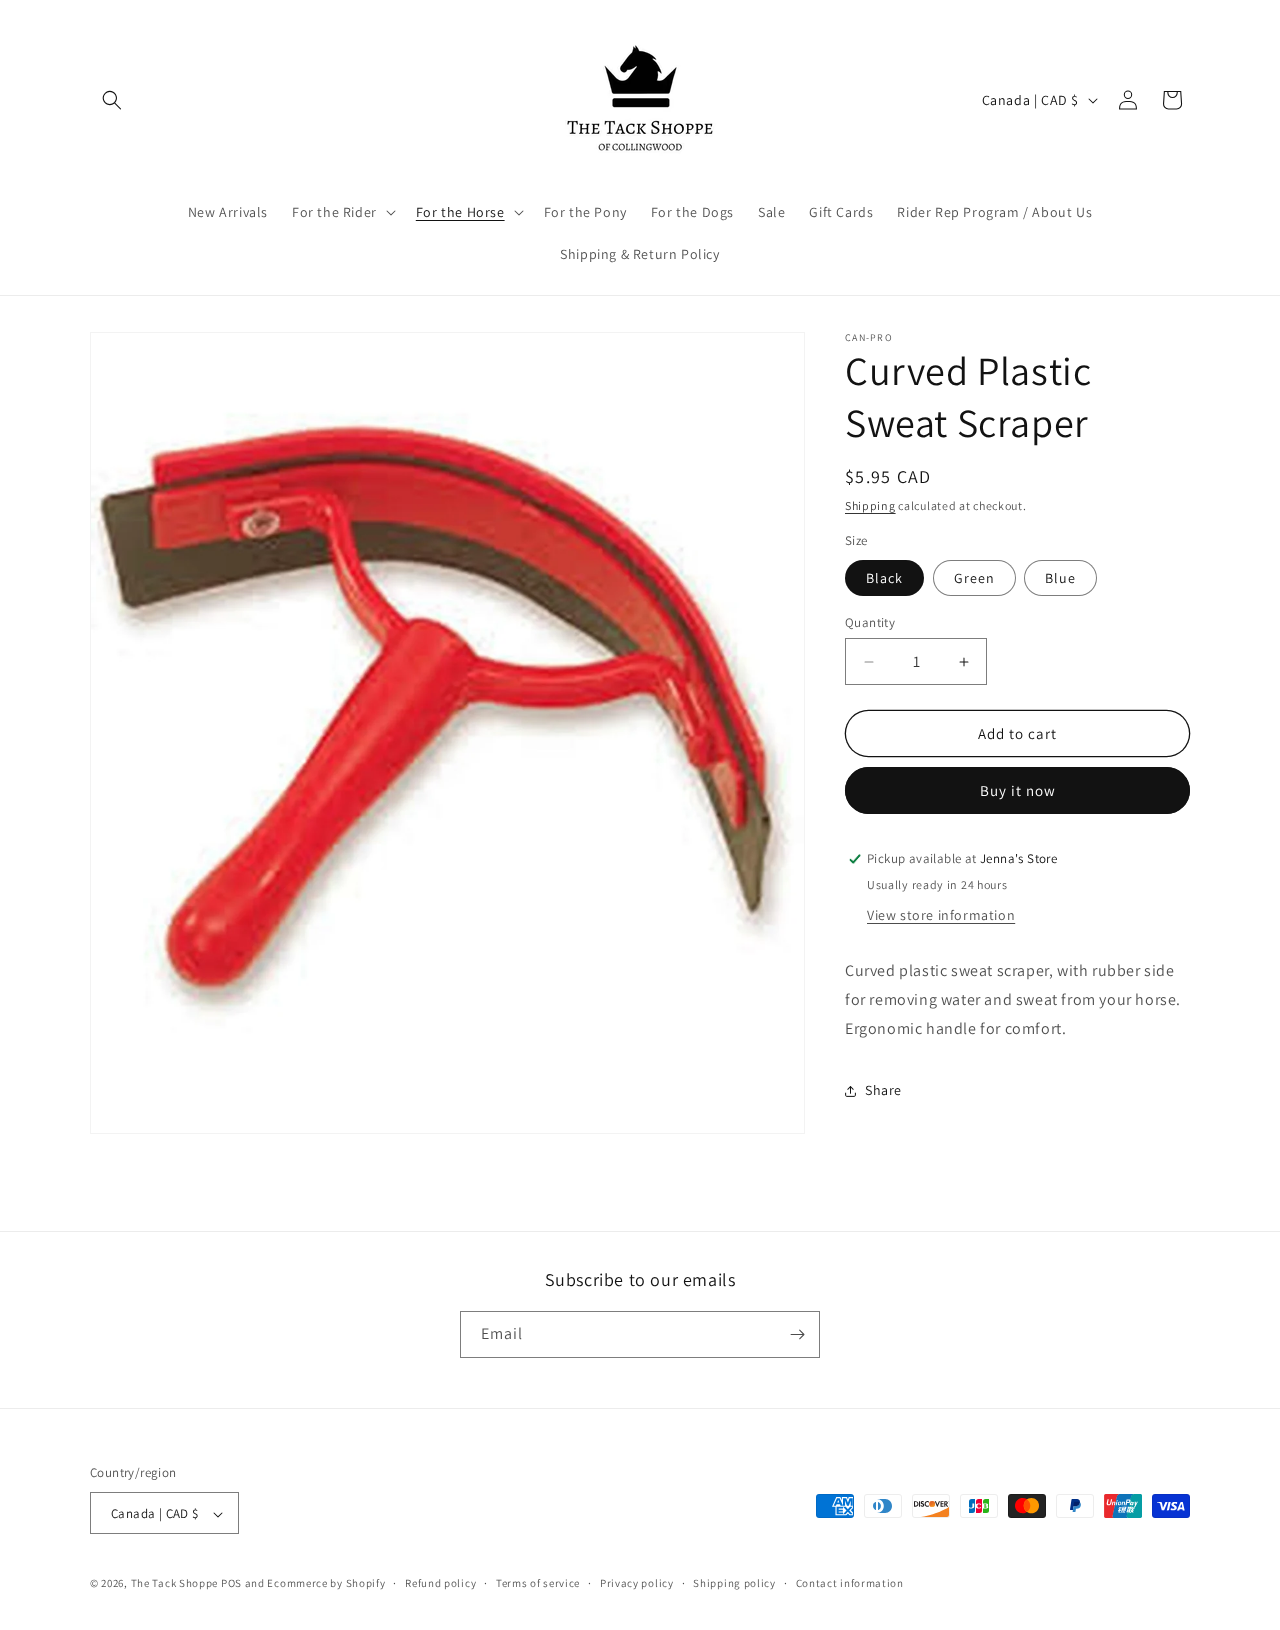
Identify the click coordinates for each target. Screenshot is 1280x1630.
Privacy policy (637, 1583)
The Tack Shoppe (175, 1584)
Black (884, 578)
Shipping (870, 505)
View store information (941, 915)
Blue (1060, 578)
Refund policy (440, 1583)
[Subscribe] (797, 1334)
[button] (112, 100)
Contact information (850, 1583)
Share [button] (883, 1090)
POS (231, 1584)
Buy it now (1018, 790)
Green (974, 578)
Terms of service (538, 1583)
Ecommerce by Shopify (326, 1584)
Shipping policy (734, 1583)
